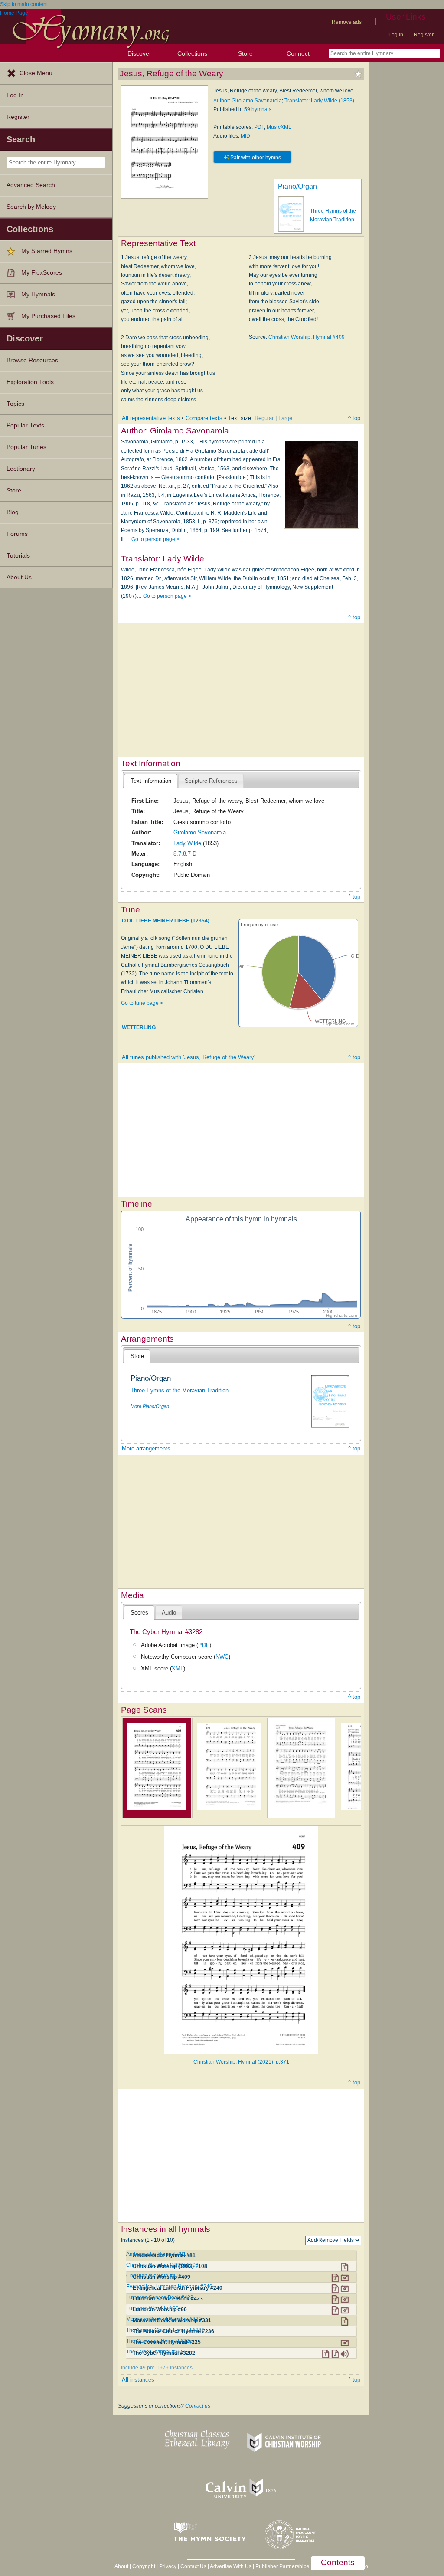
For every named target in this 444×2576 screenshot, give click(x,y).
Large (285, 418)
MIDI (246, 136)
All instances (138, 2380)
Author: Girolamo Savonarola (248, 101)
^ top (354, 418)
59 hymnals (258, 109)
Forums (17, 534)
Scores (139, 1613)
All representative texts (151, 418)
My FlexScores (42, 273)
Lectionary (21, 469)
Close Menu (36, 73)
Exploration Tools (30, 382)
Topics (15, 404)
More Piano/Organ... (152, 1406)
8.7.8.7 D (185, 854)
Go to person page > (155, 539)
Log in (396, 35)
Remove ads (347, 22)
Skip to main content (24, 4)
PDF (259, 127)
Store (245, 53)
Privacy (168, 2566)
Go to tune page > (142, 1003)
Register (424, 35)
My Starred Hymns (47, 251)
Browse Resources (32, 360)
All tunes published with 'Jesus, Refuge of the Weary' (188, 1057)
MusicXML (279, 127)
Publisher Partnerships (282, 2566)
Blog (13, 512)
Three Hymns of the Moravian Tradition (180, 1390)
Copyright (144, 2566)
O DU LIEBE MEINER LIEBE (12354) (166, 921)
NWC (222, 1657)
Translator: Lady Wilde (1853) (319, 101)
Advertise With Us (231, 2566)
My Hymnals (38, 294)
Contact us (198, 2406)
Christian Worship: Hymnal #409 (307, 337)
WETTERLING (139, 1027)
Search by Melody (31, 207)
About (121, 2566)
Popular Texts (25, 425)
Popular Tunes (26, 447)
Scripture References (211, 781)
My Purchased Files (48, 316)
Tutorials (18, 556)
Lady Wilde (187, 843)
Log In (15, 95)
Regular (264, 418)
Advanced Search (31, 185)
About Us (19, 577)
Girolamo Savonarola (200, 832)
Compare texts (204, 418)
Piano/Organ (297, 186)
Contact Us (193, 2566)
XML (178, 1669)
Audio (169, 1613)
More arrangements (146, 1449)
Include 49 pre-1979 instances (157, 2368)
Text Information (151, 781)
